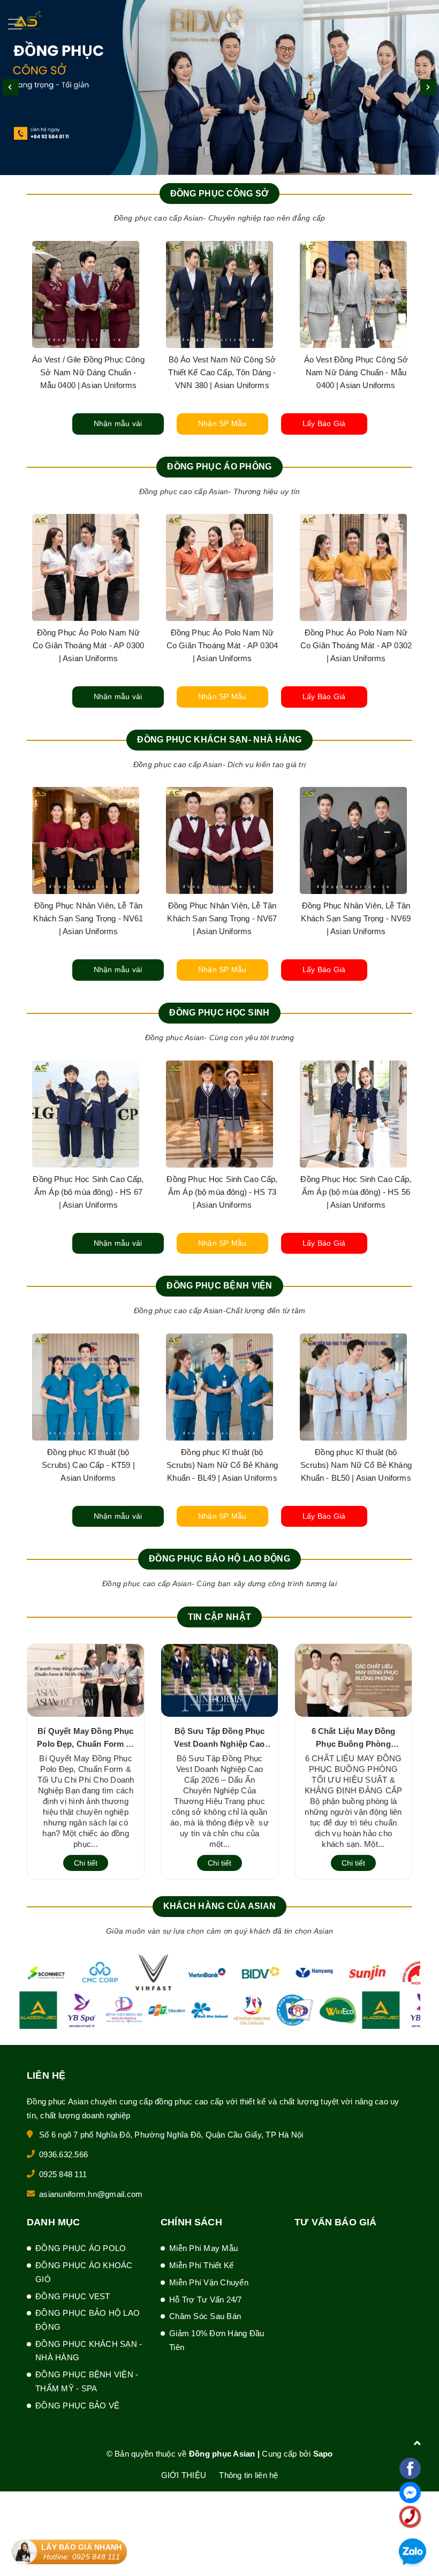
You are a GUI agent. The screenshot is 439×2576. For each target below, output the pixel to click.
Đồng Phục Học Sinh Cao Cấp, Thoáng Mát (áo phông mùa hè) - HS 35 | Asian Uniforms (356, 1192)
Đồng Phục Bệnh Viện (219, 1286)
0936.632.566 (63, 2154)
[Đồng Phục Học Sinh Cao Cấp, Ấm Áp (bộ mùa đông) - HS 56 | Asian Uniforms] (86, 1114)
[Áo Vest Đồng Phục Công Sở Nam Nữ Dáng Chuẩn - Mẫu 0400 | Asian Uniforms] (353, 294)
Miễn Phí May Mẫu (203, 2248)
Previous (11, 87)
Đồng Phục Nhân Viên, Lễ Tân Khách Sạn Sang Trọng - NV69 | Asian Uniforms (88, 918)
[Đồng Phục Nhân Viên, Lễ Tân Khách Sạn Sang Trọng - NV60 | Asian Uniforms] (353, 840)
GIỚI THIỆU (184, 2475)
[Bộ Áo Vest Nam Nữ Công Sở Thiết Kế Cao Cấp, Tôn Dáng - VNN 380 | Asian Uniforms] (219, 294)
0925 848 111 (63, 2174)
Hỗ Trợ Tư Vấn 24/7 (206, 2300)
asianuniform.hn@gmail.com (91, 2194)
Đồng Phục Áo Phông (219, 467)
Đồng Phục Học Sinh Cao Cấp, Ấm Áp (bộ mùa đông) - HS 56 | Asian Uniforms (88, 1192)
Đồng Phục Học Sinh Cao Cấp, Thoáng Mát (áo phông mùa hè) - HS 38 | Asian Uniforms (222, 1192)
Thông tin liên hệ (248, 2475)
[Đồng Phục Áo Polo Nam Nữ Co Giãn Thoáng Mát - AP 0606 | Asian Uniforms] (353, 567)
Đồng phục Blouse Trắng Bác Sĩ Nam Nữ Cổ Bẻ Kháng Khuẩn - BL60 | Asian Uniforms (222, 1465)
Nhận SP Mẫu (222, 423)
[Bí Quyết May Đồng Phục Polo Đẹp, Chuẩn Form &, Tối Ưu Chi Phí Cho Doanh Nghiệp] (86, 1680)
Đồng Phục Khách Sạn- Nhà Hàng (219, 740)
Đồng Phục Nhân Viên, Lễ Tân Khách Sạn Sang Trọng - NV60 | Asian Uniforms (356, 918)
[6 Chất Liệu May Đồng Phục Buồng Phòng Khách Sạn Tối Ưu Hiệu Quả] (353, 1680)
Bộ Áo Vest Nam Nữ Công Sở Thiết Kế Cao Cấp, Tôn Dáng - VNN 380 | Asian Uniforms (222, 372)
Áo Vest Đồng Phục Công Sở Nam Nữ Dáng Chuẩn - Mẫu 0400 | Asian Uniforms (356, 372)
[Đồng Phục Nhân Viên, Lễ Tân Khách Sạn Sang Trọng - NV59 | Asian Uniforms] (219, 840)
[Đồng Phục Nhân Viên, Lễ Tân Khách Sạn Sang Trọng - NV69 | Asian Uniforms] (86, 840)
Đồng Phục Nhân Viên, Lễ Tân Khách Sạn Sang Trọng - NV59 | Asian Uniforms (222, 918)
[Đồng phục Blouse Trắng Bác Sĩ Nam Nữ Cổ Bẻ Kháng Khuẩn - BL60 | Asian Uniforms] (219, 1387)
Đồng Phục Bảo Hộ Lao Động (219, 1559)
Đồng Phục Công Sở (220, 194)
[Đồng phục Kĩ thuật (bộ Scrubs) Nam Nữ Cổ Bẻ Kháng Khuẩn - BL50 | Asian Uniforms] (86, 1387)
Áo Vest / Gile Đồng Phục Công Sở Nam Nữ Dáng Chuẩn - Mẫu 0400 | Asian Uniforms (88, 372)
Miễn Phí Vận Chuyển (209, 2282)
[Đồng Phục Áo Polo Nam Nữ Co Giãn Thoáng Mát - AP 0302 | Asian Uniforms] (86, 567)
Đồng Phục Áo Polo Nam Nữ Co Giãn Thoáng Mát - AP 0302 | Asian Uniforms (88, 645)
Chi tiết (86, 1863)
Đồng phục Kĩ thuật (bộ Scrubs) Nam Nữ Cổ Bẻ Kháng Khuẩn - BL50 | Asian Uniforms (88, 1465)
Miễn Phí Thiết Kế (201, 2265)
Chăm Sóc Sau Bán (205, 2316)
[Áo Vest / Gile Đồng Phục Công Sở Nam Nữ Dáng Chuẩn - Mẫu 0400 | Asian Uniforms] (86, 294)
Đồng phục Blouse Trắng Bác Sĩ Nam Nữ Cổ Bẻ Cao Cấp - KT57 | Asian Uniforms (356, 1465)
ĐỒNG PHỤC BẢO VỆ (77, 2405)
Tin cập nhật (219, 1617)
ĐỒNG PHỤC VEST (73, 2296)
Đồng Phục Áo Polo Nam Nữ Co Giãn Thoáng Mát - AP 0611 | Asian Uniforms (222, 645)
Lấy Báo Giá (324, 423)
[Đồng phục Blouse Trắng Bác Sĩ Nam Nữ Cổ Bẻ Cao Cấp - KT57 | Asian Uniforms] (353, 1387)
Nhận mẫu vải (118, 423)
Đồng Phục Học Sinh (219, 1013)
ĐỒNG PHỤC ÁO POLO (81, 2248)
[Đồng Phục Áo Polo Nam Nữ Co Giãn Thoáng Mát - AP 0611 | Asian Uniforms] (219, 567)
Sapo (323, 2454)
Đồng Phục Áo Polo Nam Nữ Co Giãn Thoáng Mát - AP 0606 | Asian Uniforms (356, 645)
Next (428, 87)
